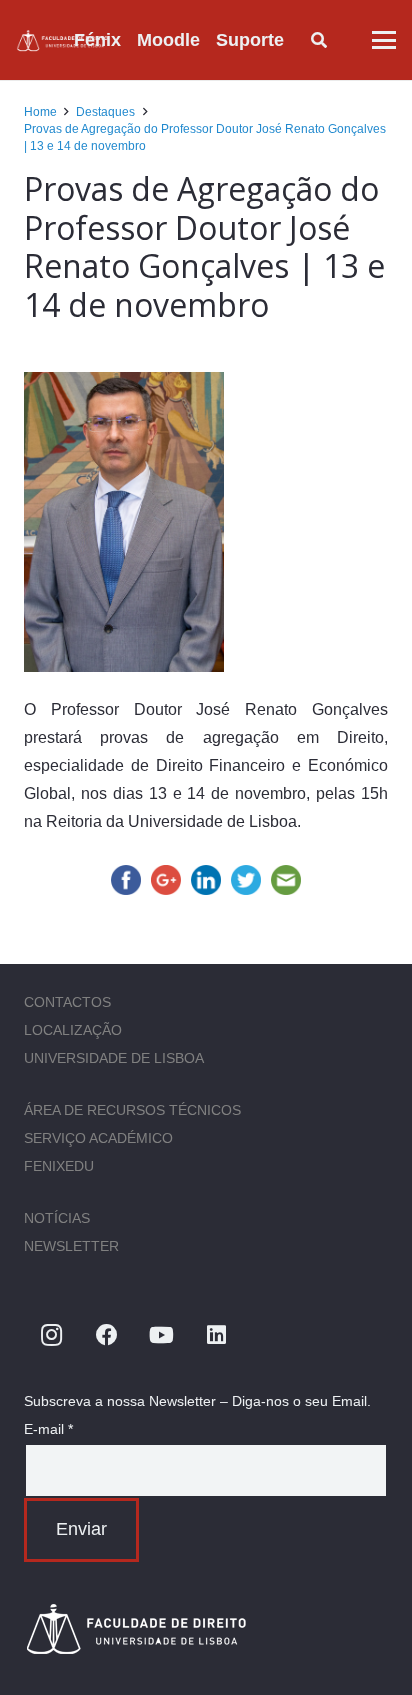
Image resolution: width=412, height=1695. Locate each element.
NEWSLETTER (71, 1246)
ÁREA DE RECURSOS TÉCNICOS (132, 1110)
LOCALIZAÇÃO (73, 1030)
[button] (300, 40)
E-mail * (48, 1429)
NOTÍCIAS (57, 1218)
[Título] (63, 40)
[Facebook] (106, 1335)
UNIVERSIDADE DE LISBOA (114, 1058)
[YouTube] (161, 1335)
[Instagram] (51, 1335)
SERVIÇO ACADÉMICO (98, 1138)
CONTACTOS (67, 1002)
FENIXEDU (59, 1166)
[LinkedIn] (216, 1335)
